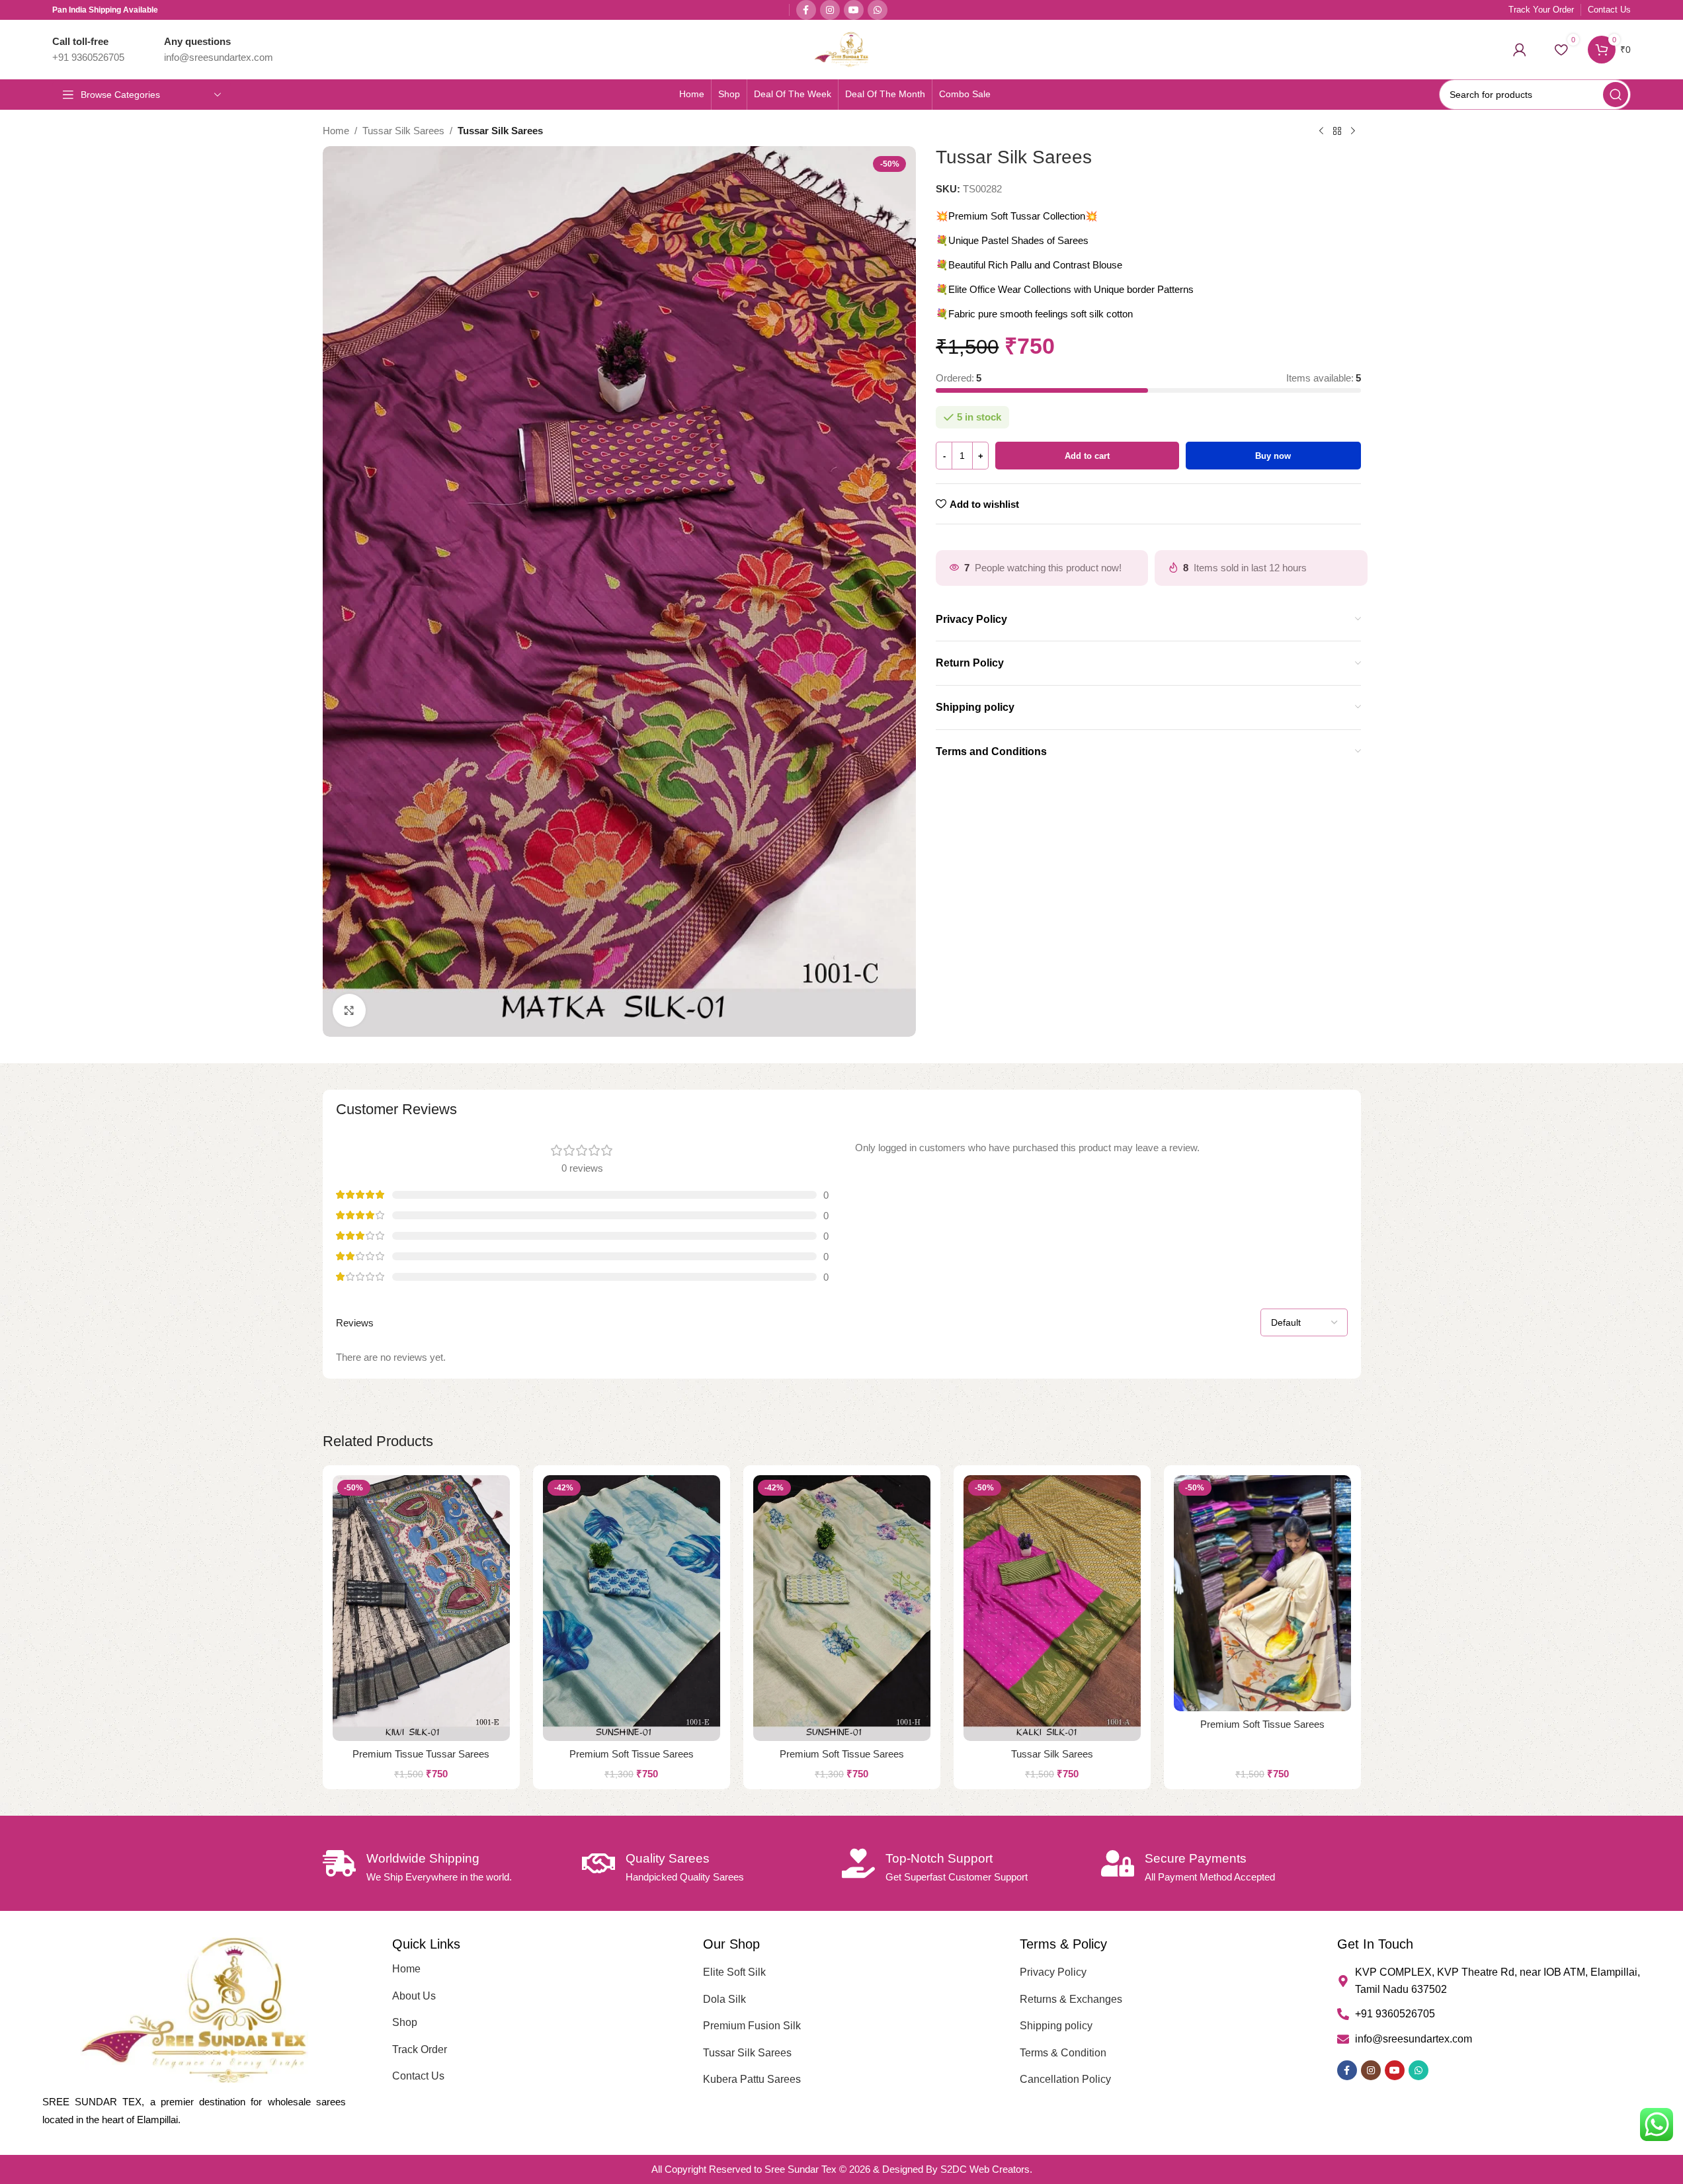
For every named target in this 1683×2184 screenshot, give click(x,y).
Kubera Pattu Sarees (752, 2079)
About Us (414, 1996)
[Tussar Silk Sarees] (1052, 1608)
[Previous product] (1321, 132)
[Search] (1616, 95)
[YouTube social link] (854, 10)
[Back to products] (1337, 132)
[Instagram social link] (830, 10)
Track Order (420, 2049)
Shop (405, 2022)
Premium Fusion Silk (752, 2026)
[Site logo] (842, 49)
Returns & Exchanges (1071, 1999)
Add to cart (1087, 456)
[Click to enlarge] (349, 1010)
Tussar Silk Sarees (403, 131)
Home (336, 131)
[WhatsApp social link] (878, 10)
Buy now (1273, 456)
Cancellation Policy (1065, 2079)
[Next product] (1353, 132)
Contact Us (418, 2076)
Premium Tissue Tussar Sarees (421, 1754)
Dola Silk (724, 1999)
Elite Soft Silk (734, 1972)
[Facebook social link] (806, 10)
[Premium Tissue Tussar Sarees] (421, 1608)
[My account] (1520, 50)
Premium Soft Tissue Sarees (632, 1754)
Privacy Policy (1053, 1972)
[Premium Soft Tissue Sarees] (632, 1608)
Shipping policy (1056, 2026)
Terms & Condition (1063, 2053)
